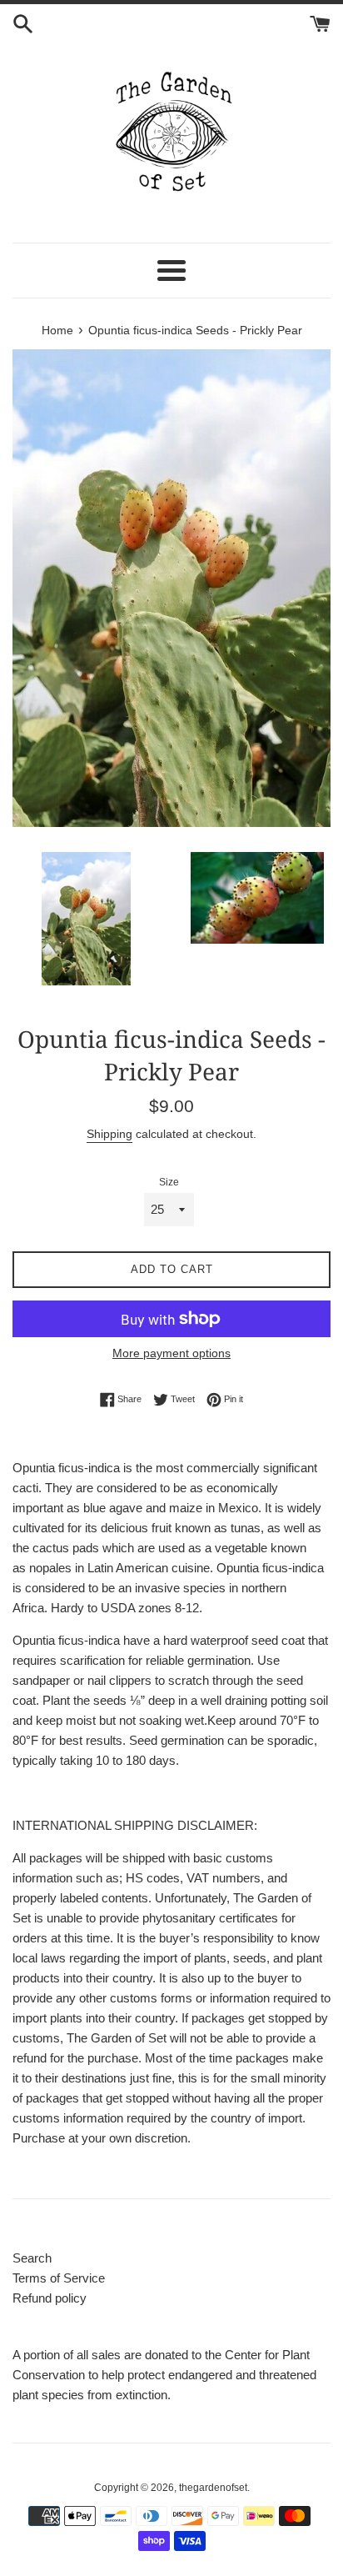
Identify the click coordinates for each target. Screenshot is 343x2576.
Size (169, 1182)
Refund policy (50, 2298)
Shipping (109, 1134)
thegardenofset (213, 2488)
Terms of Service (59, 2278)
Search (32, 2258)
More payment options (171, 1353)
